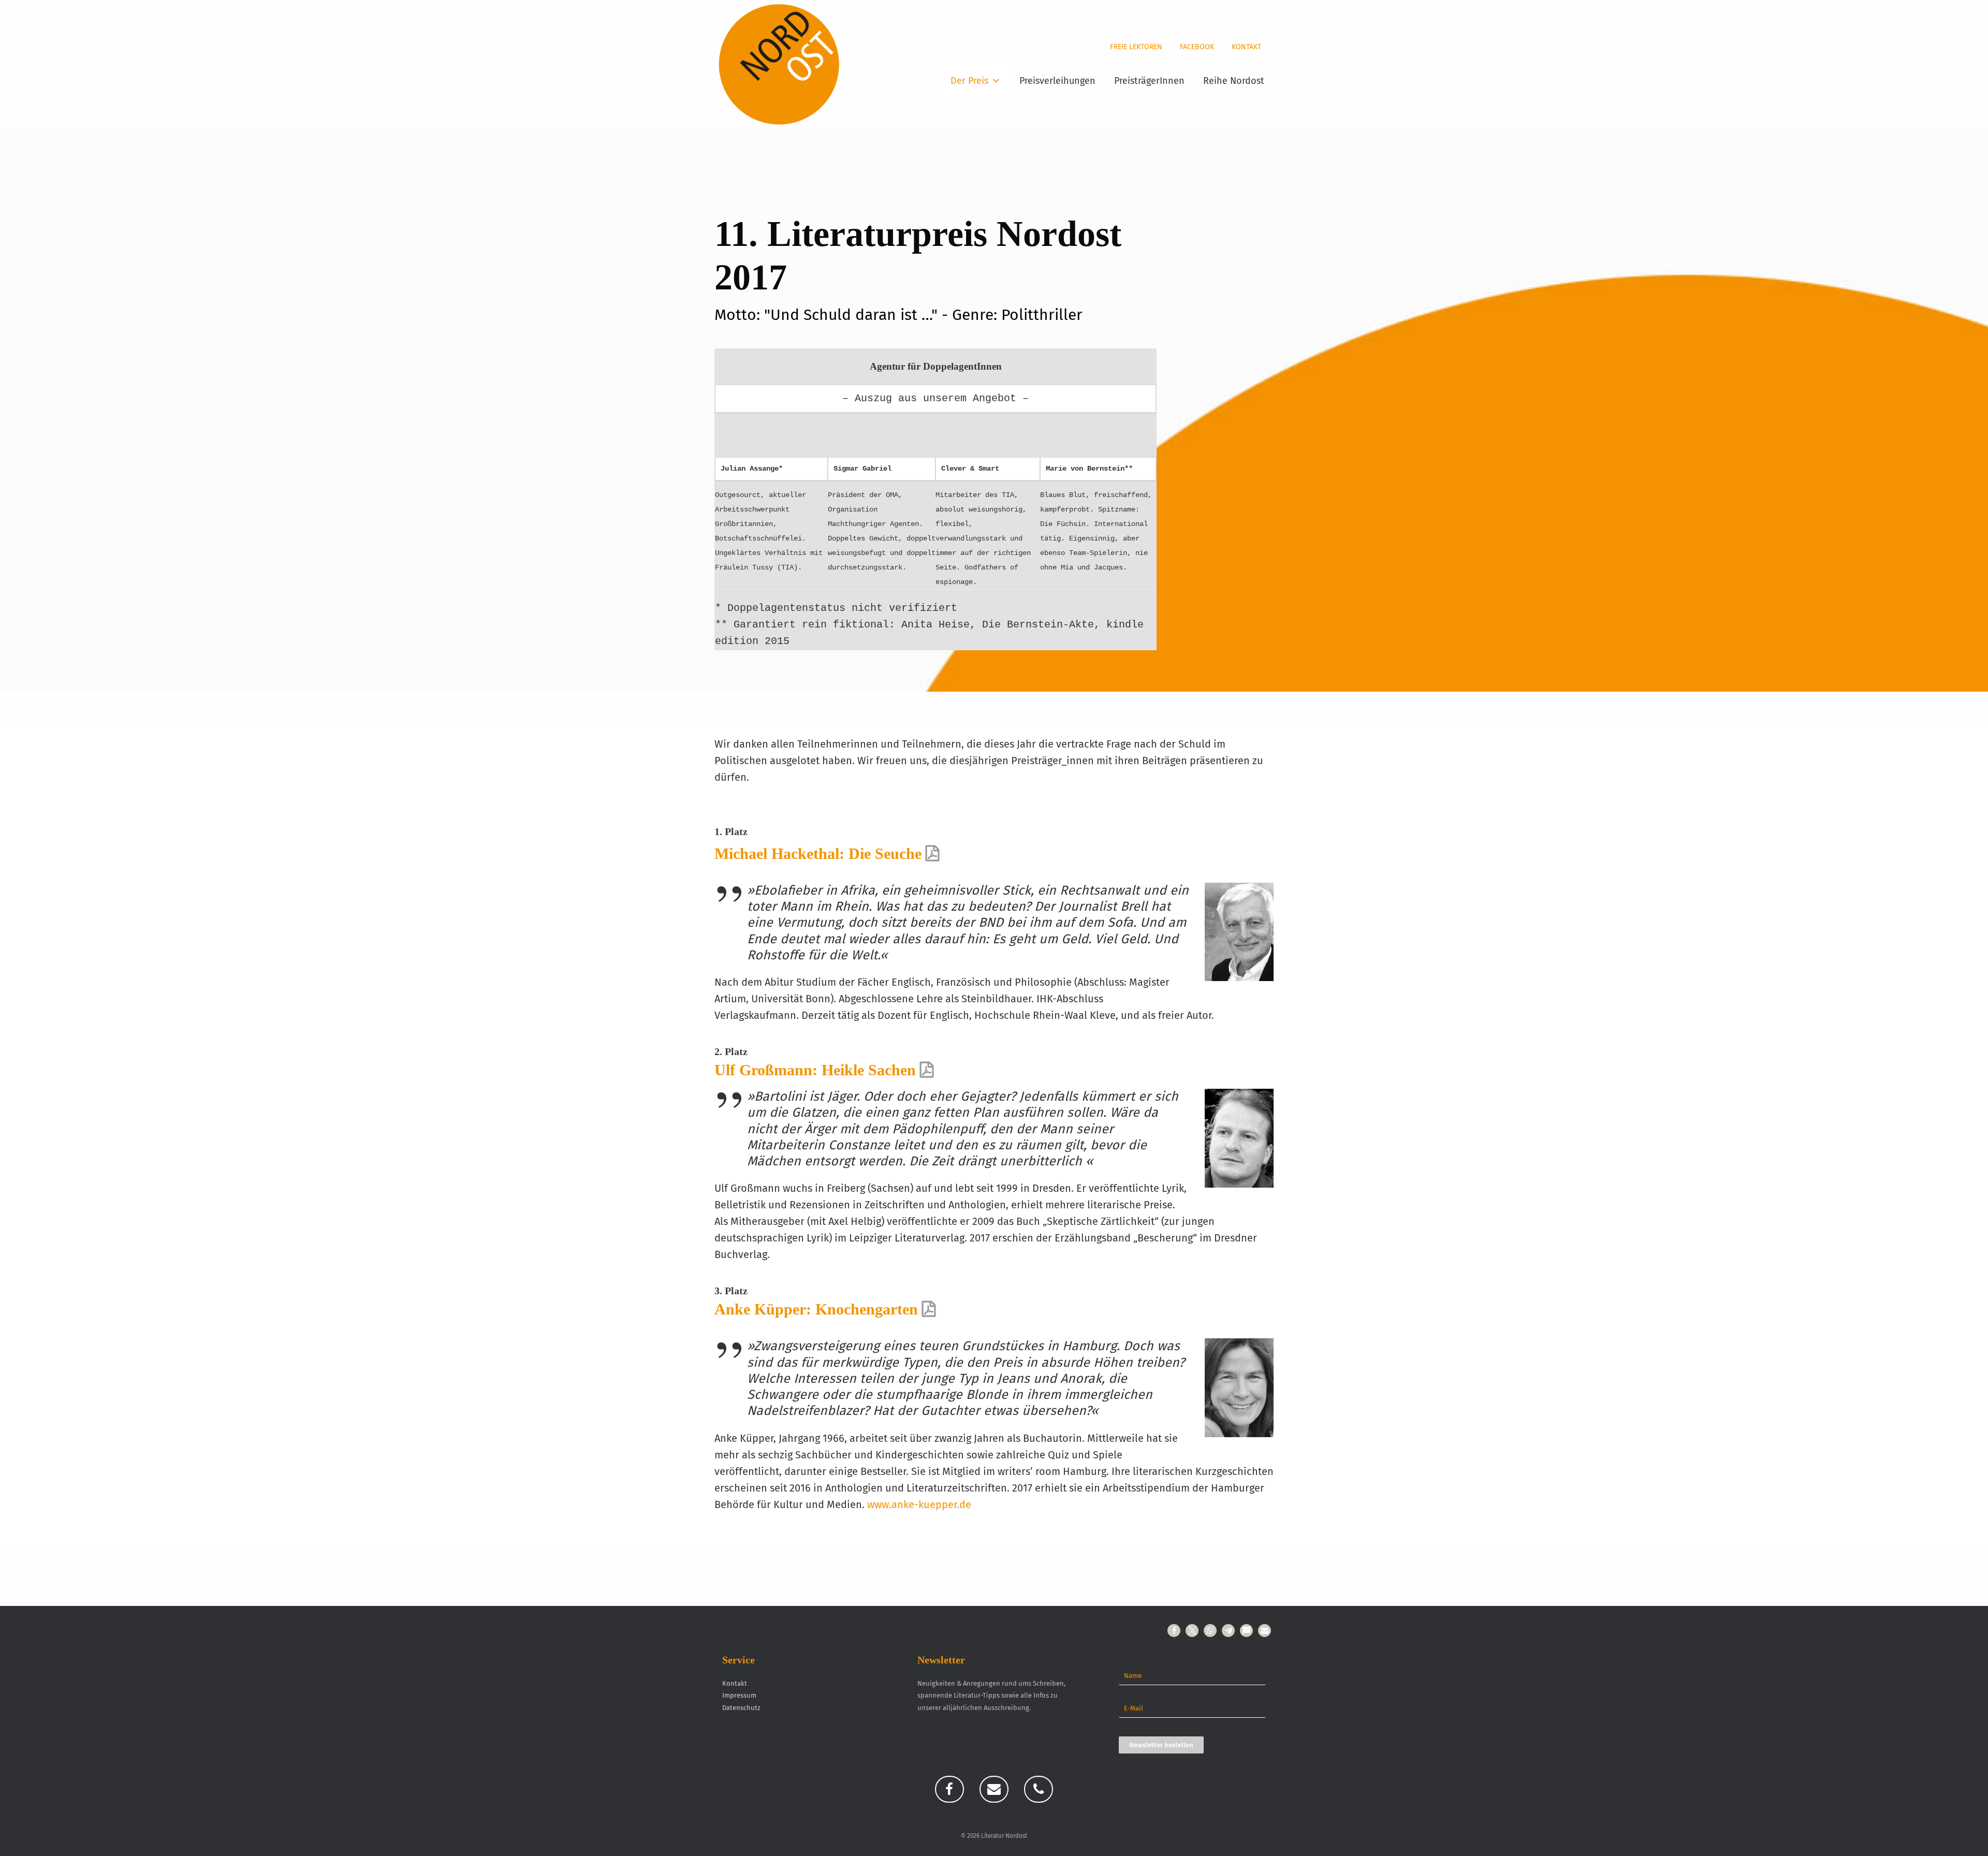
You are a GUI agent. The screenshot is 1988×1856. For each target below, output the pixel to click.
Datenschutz (741, 1708)
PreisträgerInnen (1149, 81)
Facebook (1197, 47)
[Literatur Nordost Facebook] (949, 1789)
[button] (1174, 1631)
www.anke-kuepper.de (919, 1504)
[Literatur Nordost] (779, 65)
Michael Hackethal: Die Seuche (818, 853)
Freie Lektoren (1136, 47)
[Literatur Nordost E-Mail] (994, 1789)
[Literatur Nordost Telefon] (1039, 1789)
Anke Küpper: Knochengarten (816, 1309)
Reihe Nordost (1234, 81)
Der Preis (969, 81)
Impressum (739, 1695)
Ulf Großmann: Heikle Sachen (815, 1070)
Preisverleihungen (1057, 81)
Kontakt (1246, 47)
